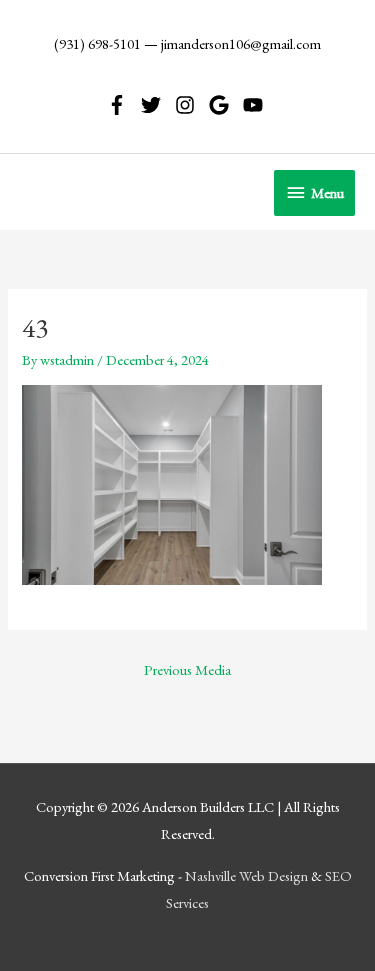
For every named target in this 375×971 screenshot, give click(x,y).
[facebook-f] (122, 105)
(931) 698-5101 (97, 43)
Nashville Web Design (246, 875)
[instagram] (190, 105)
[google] (224, 105)
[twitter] (156, 105)
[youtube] (256, 105)
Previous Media (187, 669)
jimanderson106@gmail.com (241, 43)
